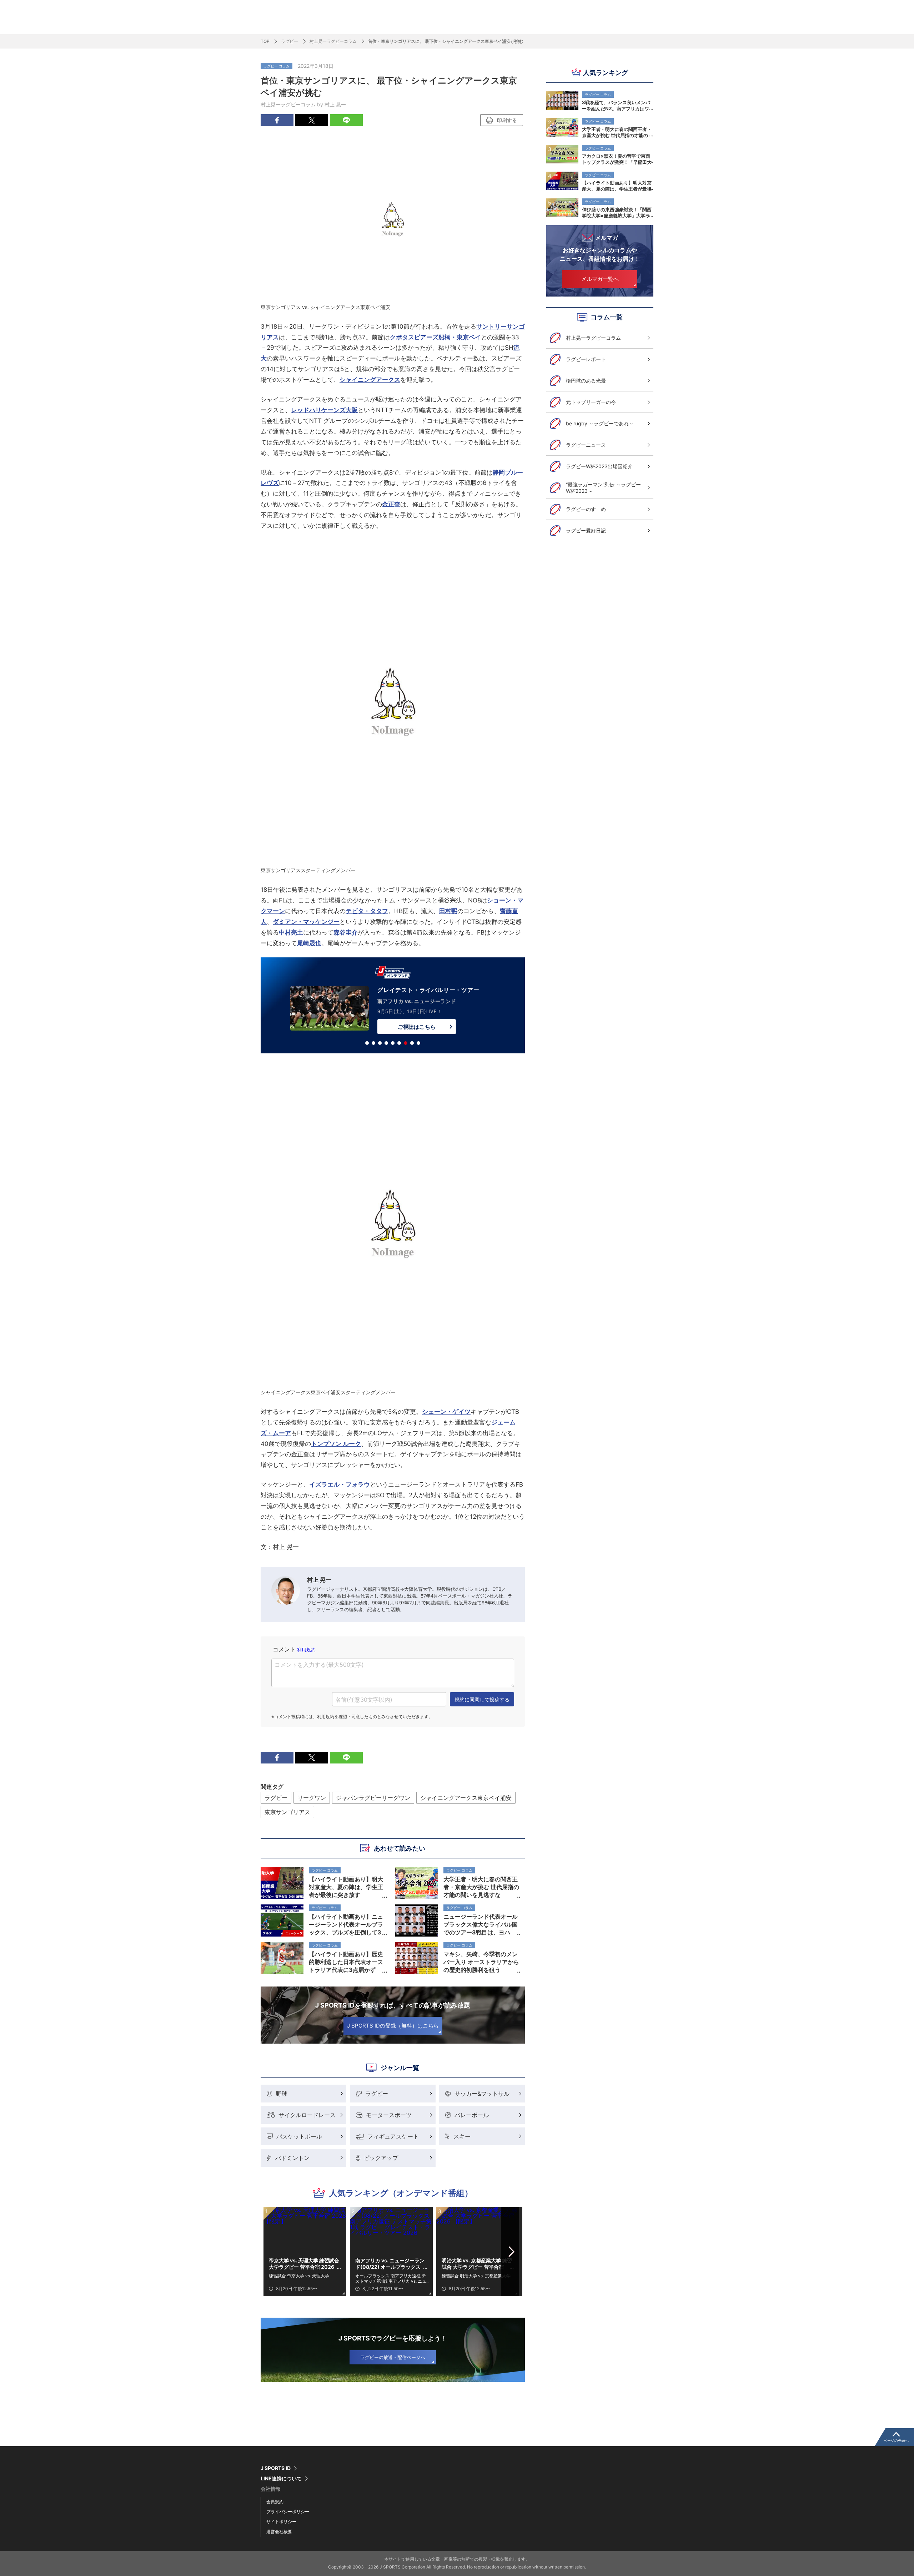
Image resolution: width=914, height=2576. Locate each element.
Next (512, 2252)
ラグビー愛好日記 (586, 530)
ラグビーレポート (586, 359)
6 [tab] (399, 1043)
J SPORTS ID (276, 2468)
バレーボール (472, 2115)
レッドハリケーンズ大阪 (324, 410)
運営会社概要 (279, 2532)
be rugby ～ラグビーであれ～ (600, 423)
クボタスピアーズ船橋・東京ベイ (435, 337)
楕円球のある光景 (586, 381)
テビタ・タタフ (367, 911)
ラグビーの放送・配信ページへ (393, 2357)
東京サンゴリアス (287, 1812)
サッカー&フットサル (482, 2094)
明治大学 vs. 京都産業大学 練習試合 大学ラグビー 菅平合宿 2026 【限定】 (477, 2264)
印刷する (507, 120)
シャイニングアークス (370, 380)
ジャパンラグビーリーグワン (373, 1798)
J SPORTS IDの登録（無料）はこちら (393, 2026)
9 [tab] (418, 1043)
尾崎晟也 (309, 943)
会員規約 (275, 2502)
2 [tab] (373, 1043)
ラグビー (290, 41)
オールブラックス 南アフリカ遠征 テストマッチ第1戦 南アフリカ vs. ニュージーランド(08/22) (391, 2278)
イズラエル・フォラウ (340, 1484)
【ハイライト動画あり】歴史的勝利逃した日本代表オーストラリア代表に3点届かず (346, 1962)
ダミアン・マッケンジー (306, 922)
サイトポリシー (281, 2522)
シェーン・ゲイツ (446, 1412)
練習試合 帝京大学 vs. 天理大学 (299, 2276)
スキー (462, 2136)
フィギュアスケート (393, 2136)
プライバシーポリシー (288, 2512)
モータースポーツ (389, 2115)
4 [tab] (386, 1043)
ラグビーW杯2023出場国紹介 (599, 466)
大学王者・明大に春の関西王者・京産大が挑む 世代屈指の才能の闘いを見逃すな (617, 132)
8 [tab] (412, 1043)
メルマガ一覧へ (600, 279)
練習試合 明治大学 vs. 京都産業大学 (476, 2276)
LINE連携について (281, 2479)
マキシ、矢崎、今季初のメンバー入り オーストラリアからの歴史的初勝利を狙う (481, 1962)
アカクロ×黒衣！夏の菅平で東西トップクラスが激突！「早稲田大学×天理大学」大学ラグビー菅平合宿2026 (617, 159)
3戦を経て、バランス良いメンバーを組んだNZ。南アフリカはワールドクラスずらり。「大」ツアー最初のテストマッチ (617, 105)
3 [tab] (380, 1043)
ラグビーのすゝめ (586, 509)
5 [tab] (393, 1043)
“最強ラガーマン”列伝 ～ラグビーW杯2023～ (603, 488)
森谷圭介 (346, 932)
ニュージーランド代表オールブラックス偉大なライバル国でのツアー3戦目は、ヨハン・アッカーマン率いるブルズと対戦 (481, 1924)
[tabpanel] (393, 1007)
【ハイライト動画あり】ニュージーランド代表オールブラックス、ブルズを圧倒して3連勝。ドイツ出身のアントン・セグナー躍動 (346, 1924)
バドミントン (292, 2158)
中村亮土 (291, 932)
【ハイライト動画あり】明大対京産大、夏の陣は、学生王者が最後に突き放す (617, 186)
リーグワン (312, 1798)
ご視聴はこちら (398, 1027)
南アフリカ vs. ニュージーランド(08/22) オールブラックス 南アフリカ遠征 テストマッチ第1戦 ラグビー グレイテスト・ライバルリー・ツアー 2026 (391, 2264)
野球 (282, 2094)
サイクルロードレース (307, 2115)
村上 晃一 (335, 104)
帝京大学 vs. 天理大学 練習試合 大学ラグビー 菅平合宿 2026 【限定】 (304, 2264)
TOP (265, 41)
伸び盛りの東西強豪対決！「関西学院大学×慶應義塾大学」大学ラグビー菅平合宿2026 (617, 212)
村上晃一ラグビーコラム (333, 41)
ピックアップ (381, 2158)
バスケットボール (299, 2136)
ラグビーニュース (586, 445)
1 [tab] (367, 1043)
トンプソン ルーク (336, 1444)
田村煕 (448, 911)
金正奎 (391, 504)
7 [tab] (406, 1043)
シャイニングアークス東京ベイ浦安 (466, 1798)
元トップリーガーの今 (591, 402)
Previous (274, 2252)
